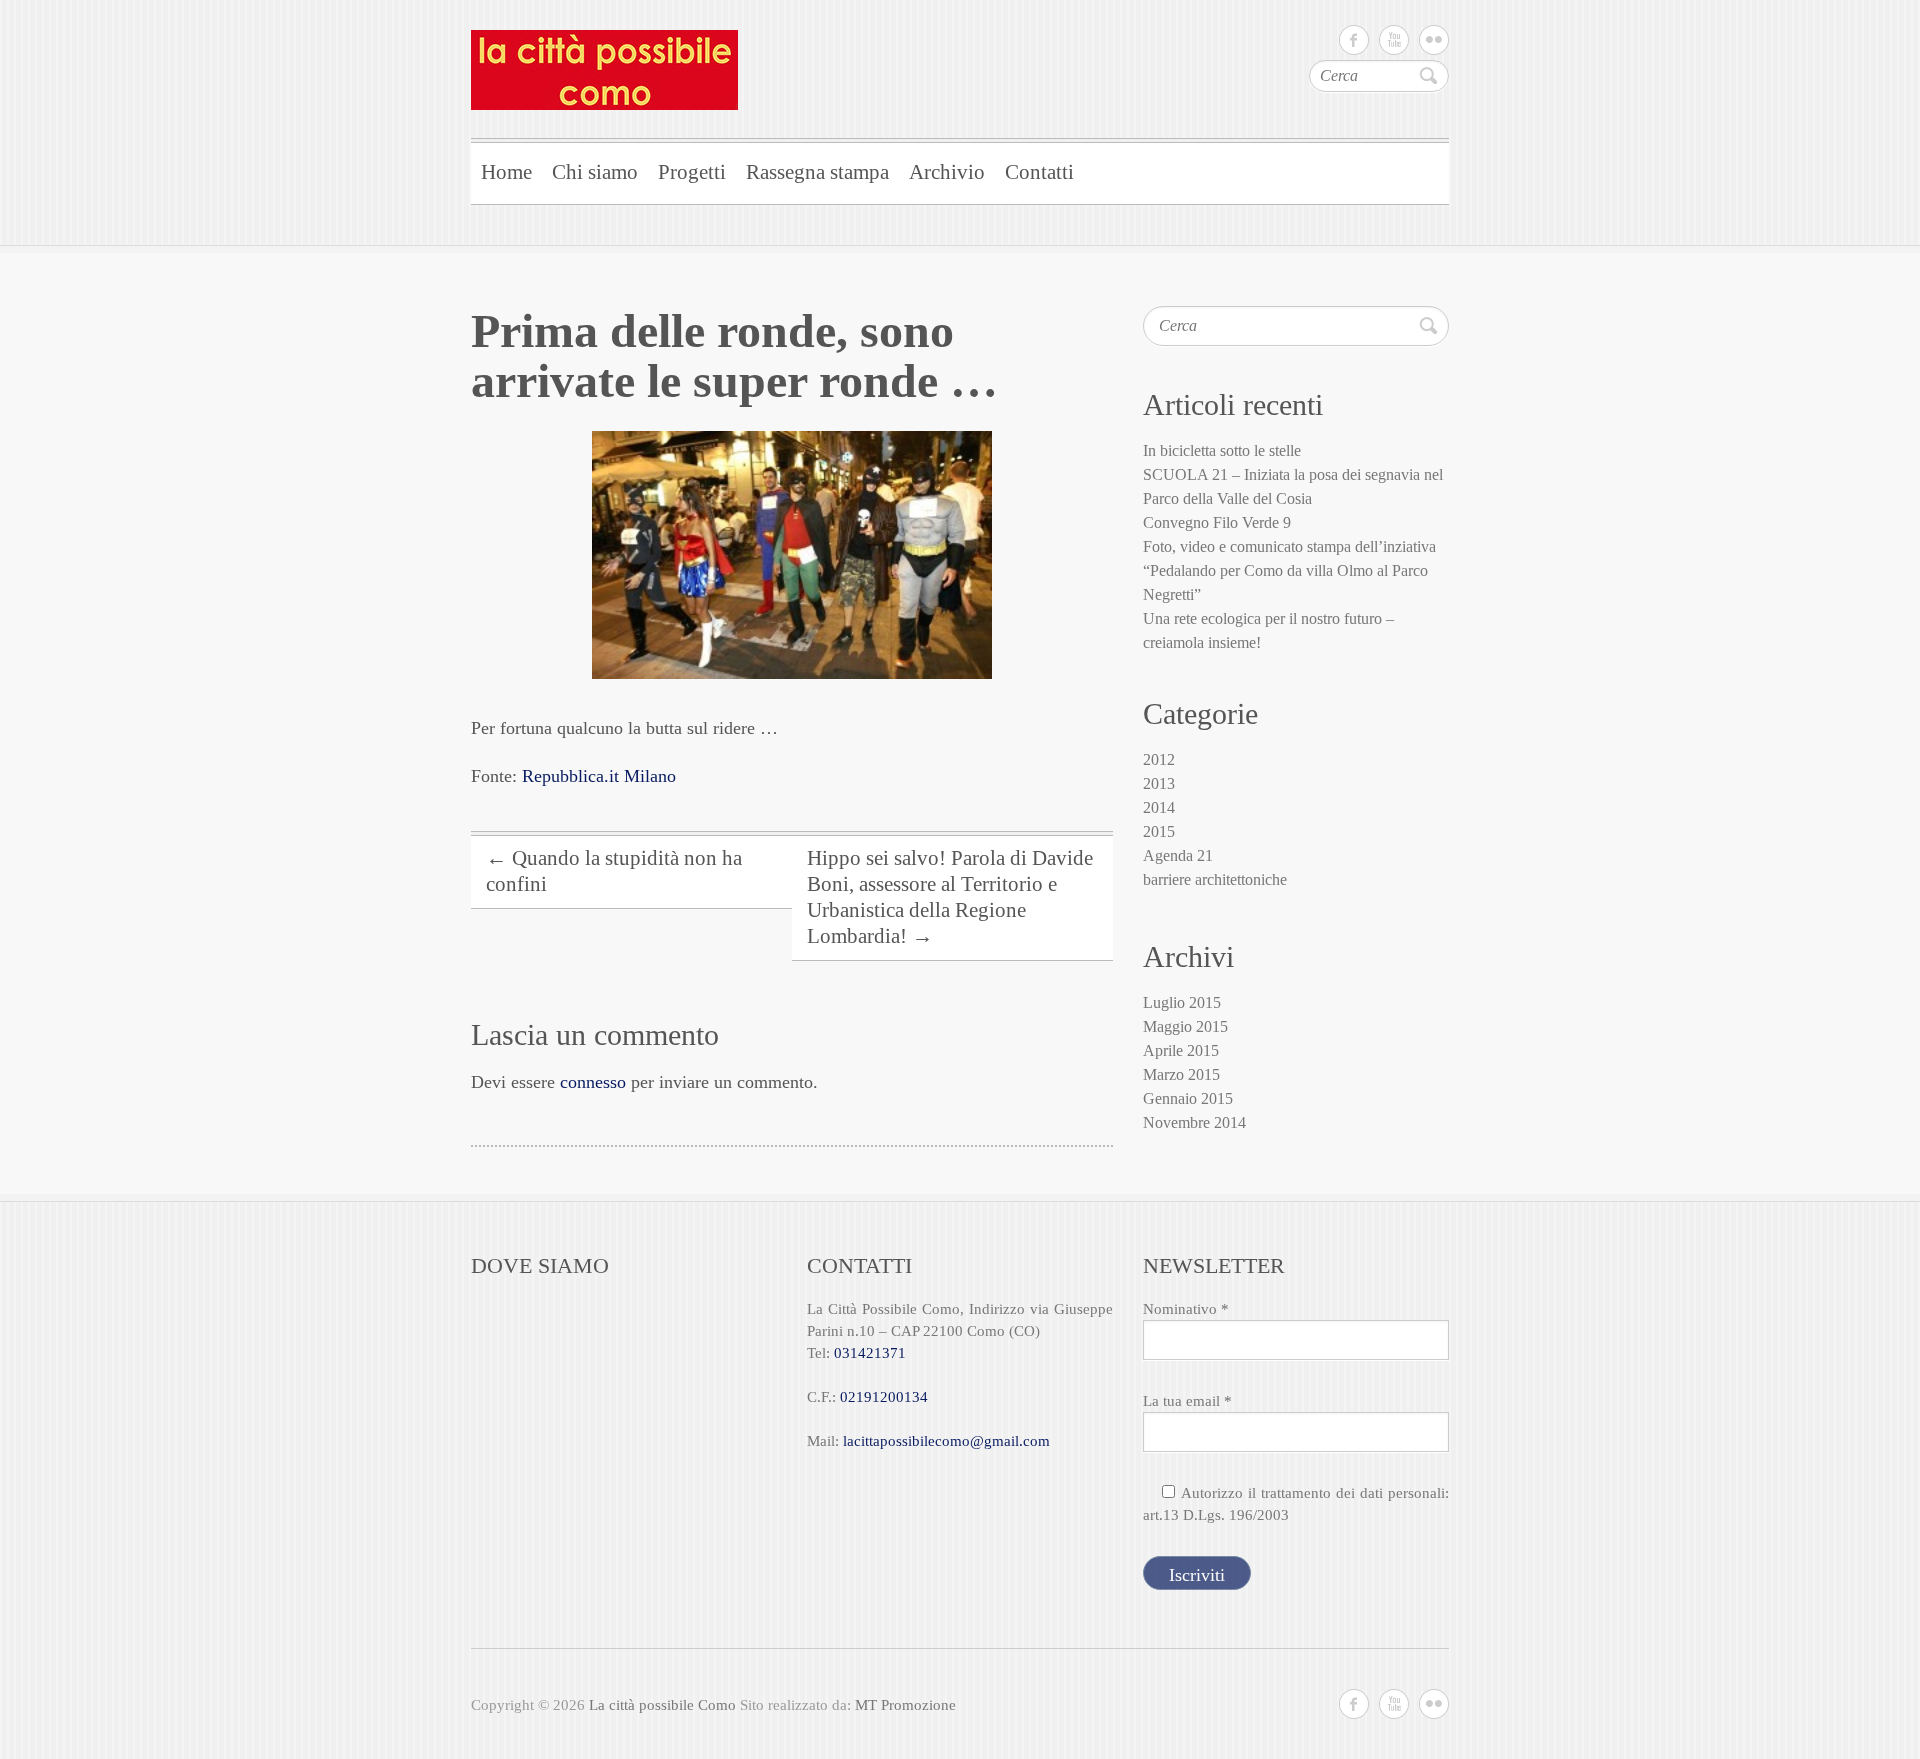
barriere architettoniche (1215, 879)
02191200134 (884, 1397)
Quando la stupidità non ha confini (614, 871)
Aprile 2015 (1181, 1050)
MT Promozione (905, 1705)
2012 (1159, 759)
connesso (593, 1082)
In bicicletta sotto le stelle (1222, 450)
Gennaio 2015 (1188, 1098)
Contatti (1039, 172)
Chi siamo (595, 172)
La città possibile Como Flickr (1434, 40)
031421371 (870, 1353)
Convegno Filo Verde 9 (1217, 522)
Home (506, 172)
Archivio (947, 172)
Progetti (692, 172)
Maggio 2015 (1185, 1026)
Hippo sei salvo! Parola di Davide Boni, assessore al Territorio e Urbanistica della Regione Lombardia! (950, 897)
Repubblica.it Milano (599, 776)
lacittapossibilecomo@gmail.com (946, 1441)
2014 (1159, 807)
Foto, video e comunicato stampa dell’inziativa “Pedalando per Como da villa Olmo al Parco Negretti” (1289, 570)
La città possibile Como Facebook (1354, 40)
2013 (1159, 783)
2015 (1159, 831)
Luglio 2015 (1182, 1002)
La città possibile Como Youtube (1394, 40)
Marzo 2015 (1181, 1074)
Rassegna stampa (817, 172)
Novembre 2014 (1194, 1122)
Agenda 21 (1178, 855)
